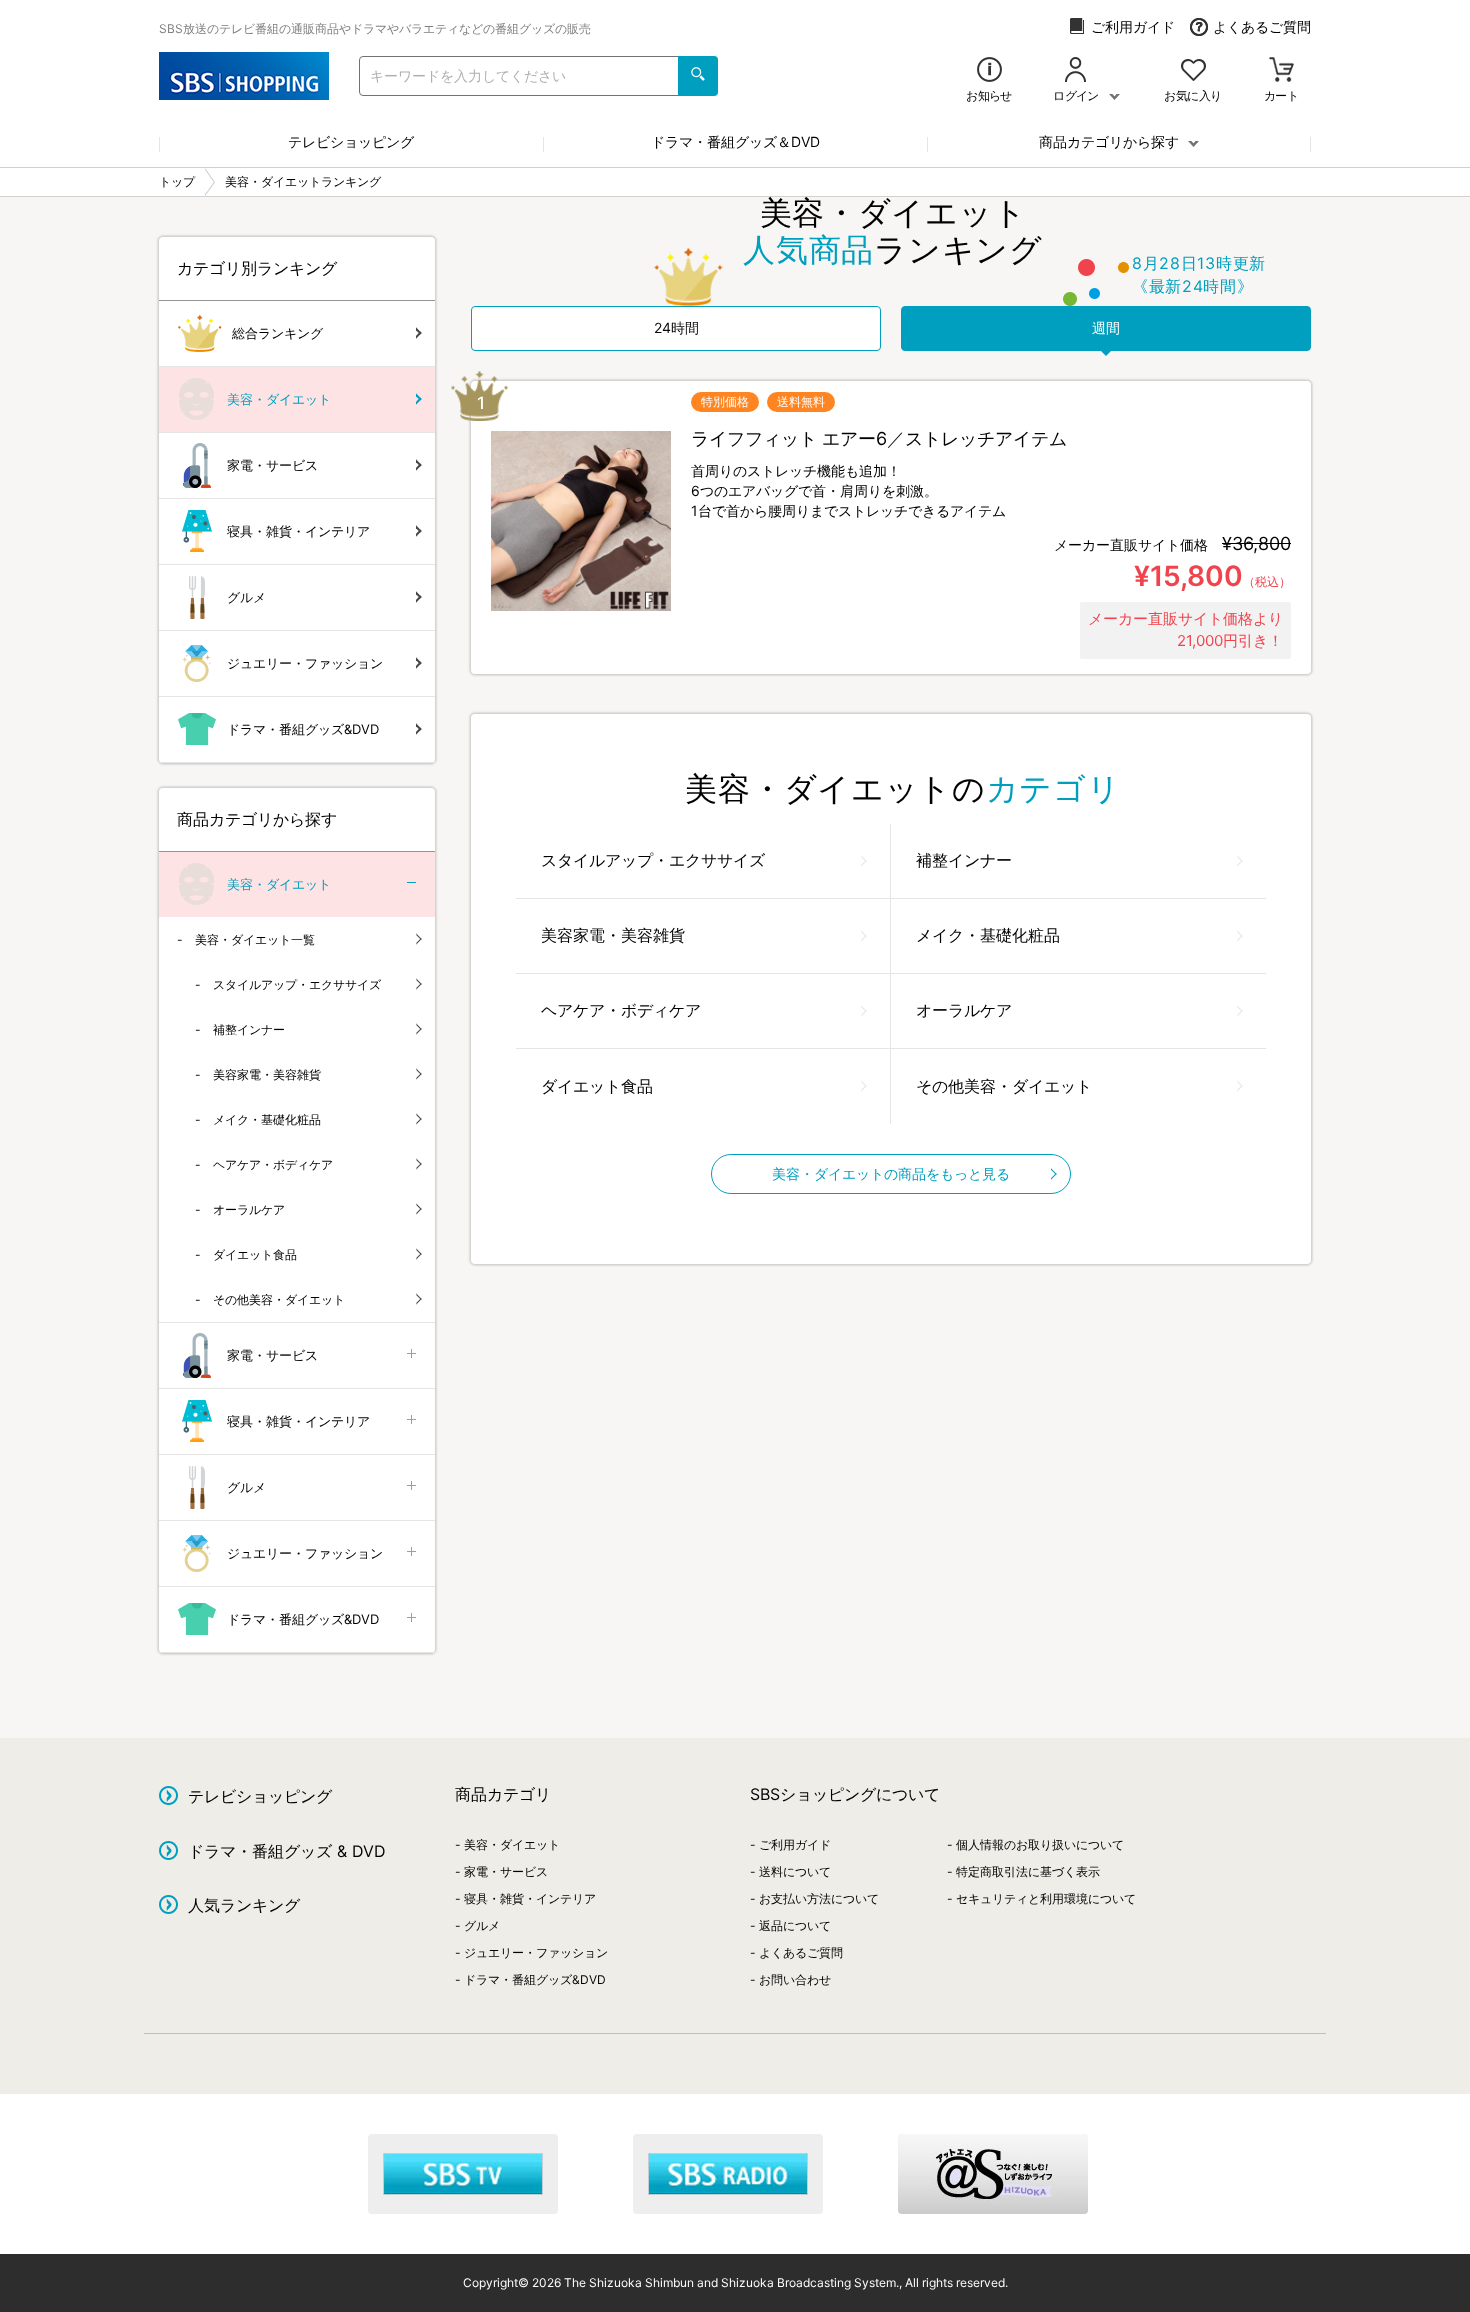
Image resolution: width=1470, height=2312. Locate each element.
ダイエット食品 (597, 1086)
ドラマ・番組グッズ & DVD (287, 1851)
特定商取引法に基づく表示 (1028, 1871)
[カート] (1281, 71)
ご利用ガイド (1133, 26)
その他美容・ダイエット (1004, 1086)
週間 (1106, 327)
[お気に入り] (1193, 71)
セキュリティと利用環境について (1046, 1898)
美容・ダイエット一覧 (255, 939)
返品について (795, 1925)
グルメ (246, 597)
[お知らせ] (989, 71)
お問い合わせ (795, 1979)
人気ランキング (244, 1905)
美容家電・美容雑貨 (613, 935)
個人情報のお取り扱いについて (1040, 1844)
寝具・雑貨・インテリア (298, 531)
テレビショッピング (351, 141)
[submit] (698, 76)
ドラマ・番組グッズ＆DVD (735, 141)
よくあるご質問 (1262, 26)
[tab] (676, 328)
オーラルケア (964, 1010)
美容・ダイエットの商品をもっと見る (891, 1173)
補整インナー (964, 860)
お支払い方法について (819, 1898)
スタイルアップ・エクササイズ (653, 860)
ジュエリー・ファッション (305, 663)
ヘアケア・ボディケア (621, 1010)
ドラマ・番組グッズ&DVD (303, 729)
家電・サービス (272, 465)
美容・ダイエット (279, 399)
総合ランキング (277, 333)
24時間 (676, 327)
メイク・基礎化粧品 (988, 935)
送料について (795, 1871)
